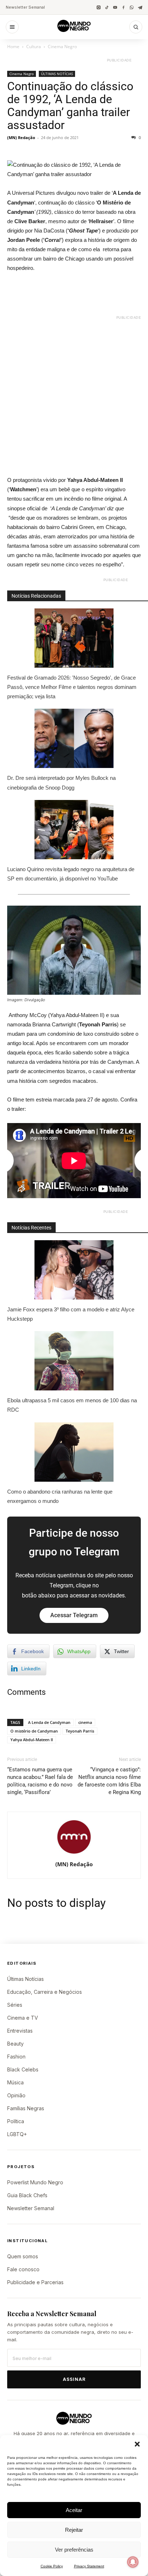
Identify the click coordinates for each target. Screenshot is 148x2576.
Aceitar (74, 2510)
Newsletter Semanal (25, 7)
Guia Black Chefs (27, 2195)
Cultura (34, 47)
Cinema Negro (62, 47)
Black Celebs (23, 2069)
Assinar (74, 2379)
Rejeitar (74, 2530)
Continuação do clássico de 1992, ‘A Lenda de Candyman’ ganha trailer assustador (70, 106)
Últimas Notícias (26, 1979)
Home (13, 47)
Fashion (16, 2057)
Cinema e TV (23, 2018)
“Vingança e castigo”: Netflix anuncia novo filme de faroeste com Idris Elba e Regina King (109, 1781)
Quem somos (23, 2256)
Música (15, 2082)
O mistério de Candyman (34, 1731)
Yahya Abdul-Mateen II (32, 1740)
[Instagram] (99, 7)
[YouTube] (115, 7)
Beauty (15, 2044)
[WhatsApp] (132, 7)
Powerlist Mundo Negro (35, 2182)
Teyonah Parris (80, 1731)
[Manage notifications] (133, 2562)
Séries (15, 2005)
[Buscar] (136, 27)
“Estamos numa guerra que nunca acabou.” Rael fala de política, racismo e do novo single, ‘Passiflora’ (40, 1781)
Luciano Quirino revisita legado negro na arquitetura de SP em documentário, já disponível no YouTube (71, 874)
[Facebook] (123, 7)
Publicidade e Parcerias (35, 2282)
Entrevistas (20, 2031)
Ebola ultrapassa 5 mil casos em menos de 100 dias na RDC (72, 1405)
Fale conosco (23, 2269)
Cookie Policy (52, 2566)
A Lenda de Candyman (49, 1722)
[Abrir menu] (12, 27)
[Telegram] (140, 7)
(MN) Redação (21, 137)
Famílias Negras (26, 2108)
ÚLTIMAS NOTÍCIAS (57, 74)
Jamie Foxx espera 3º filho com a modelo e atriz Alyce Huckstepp (71, 1314)
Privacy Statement (89, 2566)
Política (16, 2121)
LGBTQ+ (17, 2134)
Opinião (16, 2095)
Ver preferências (74, 2550)
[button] (137, 2444)
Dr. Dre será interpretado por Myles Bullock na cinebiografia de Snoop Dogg (61, 783)
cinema (85, 1722)
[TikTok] (107, 7)
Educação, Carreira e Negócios (45, 1992)
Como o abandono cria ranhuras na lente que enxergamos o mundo (60, 1496)
